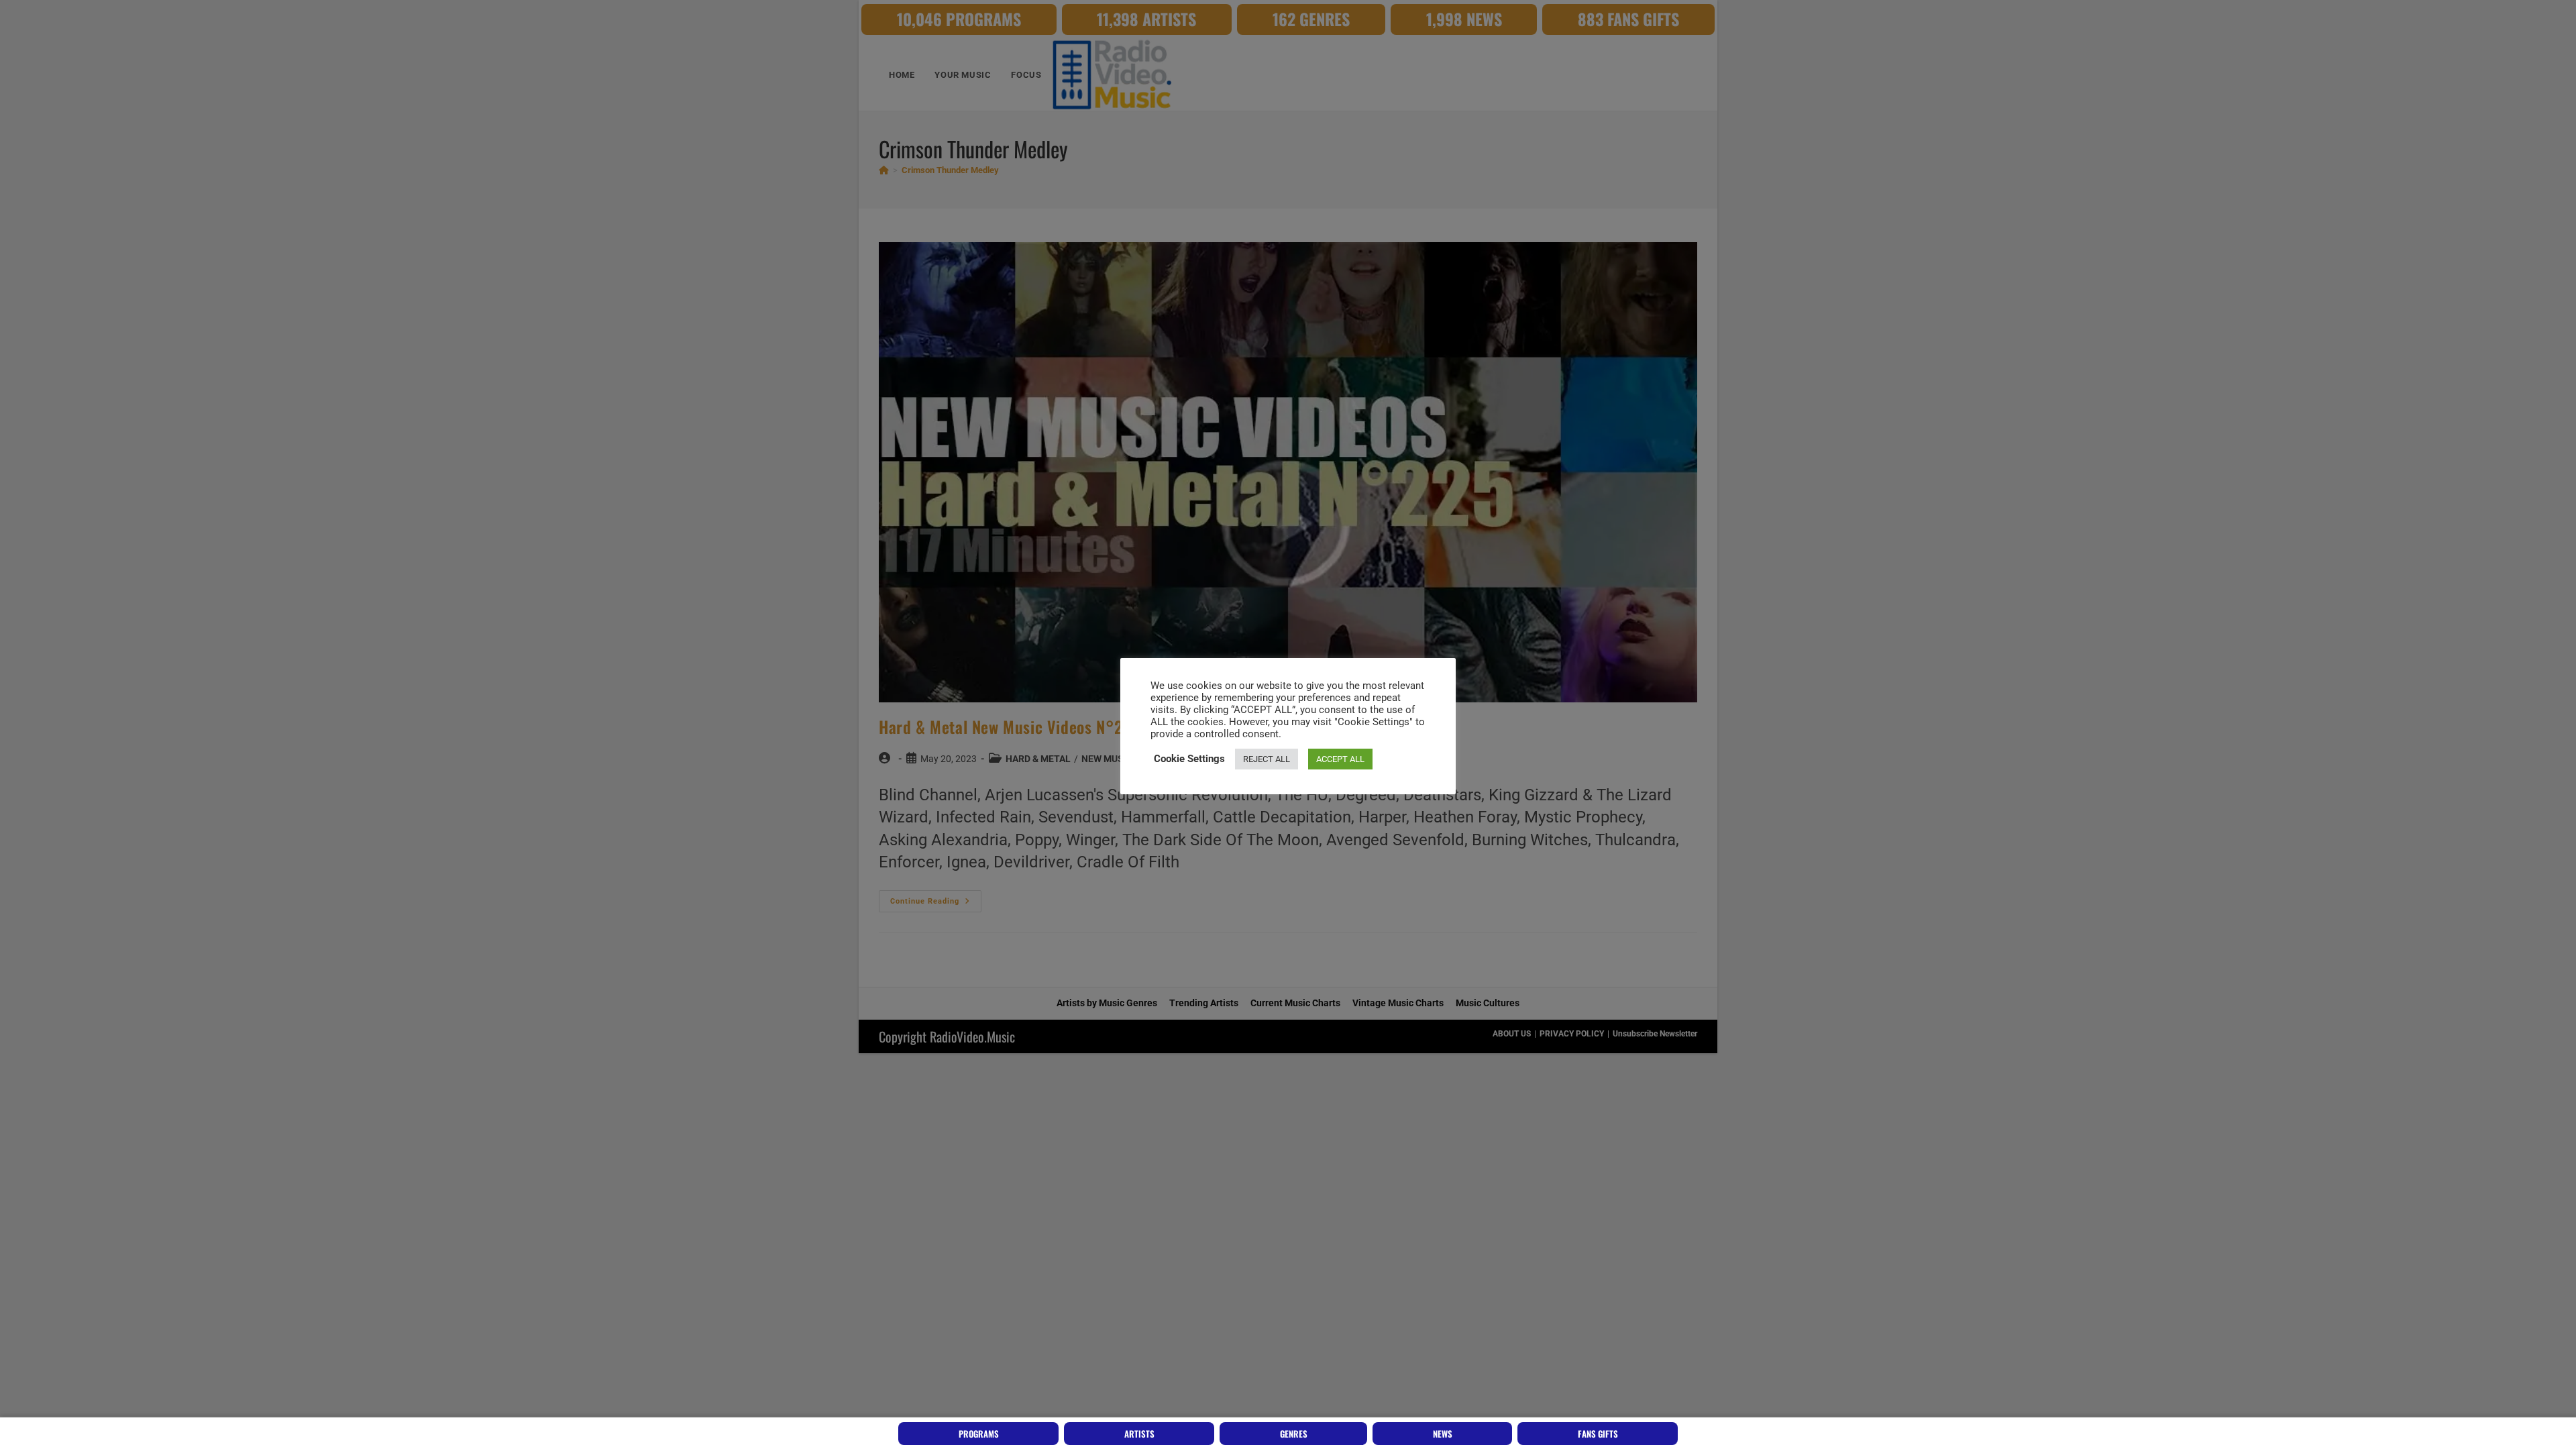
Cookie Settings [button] (1189, 759)
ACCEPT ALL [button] (1340, 759)
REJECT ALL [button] (1267, 759)
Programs (979, 1434)
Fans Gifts (1598, 1434)
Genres (1294, 1434)
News (1443, 1434)
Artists (1139, 1434)
